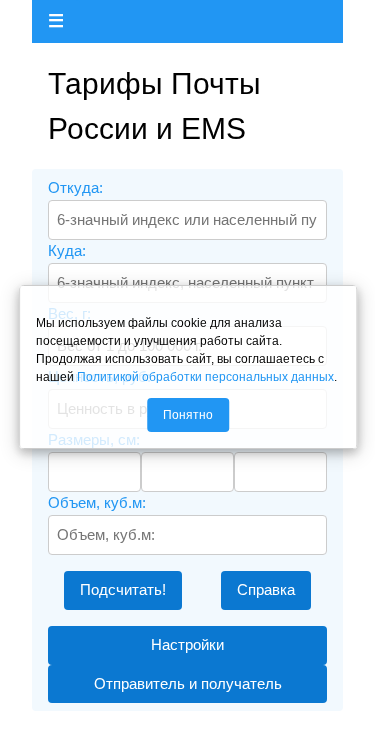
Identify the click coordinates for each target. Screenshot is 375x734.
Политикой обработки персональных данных (205, 377)
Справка (266, 589)
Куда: (67, 250)
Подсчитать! (123, 589)
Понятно (188, 415)
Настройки (187, 644)
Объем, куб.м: (97, 502)
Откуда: (75, 187)
